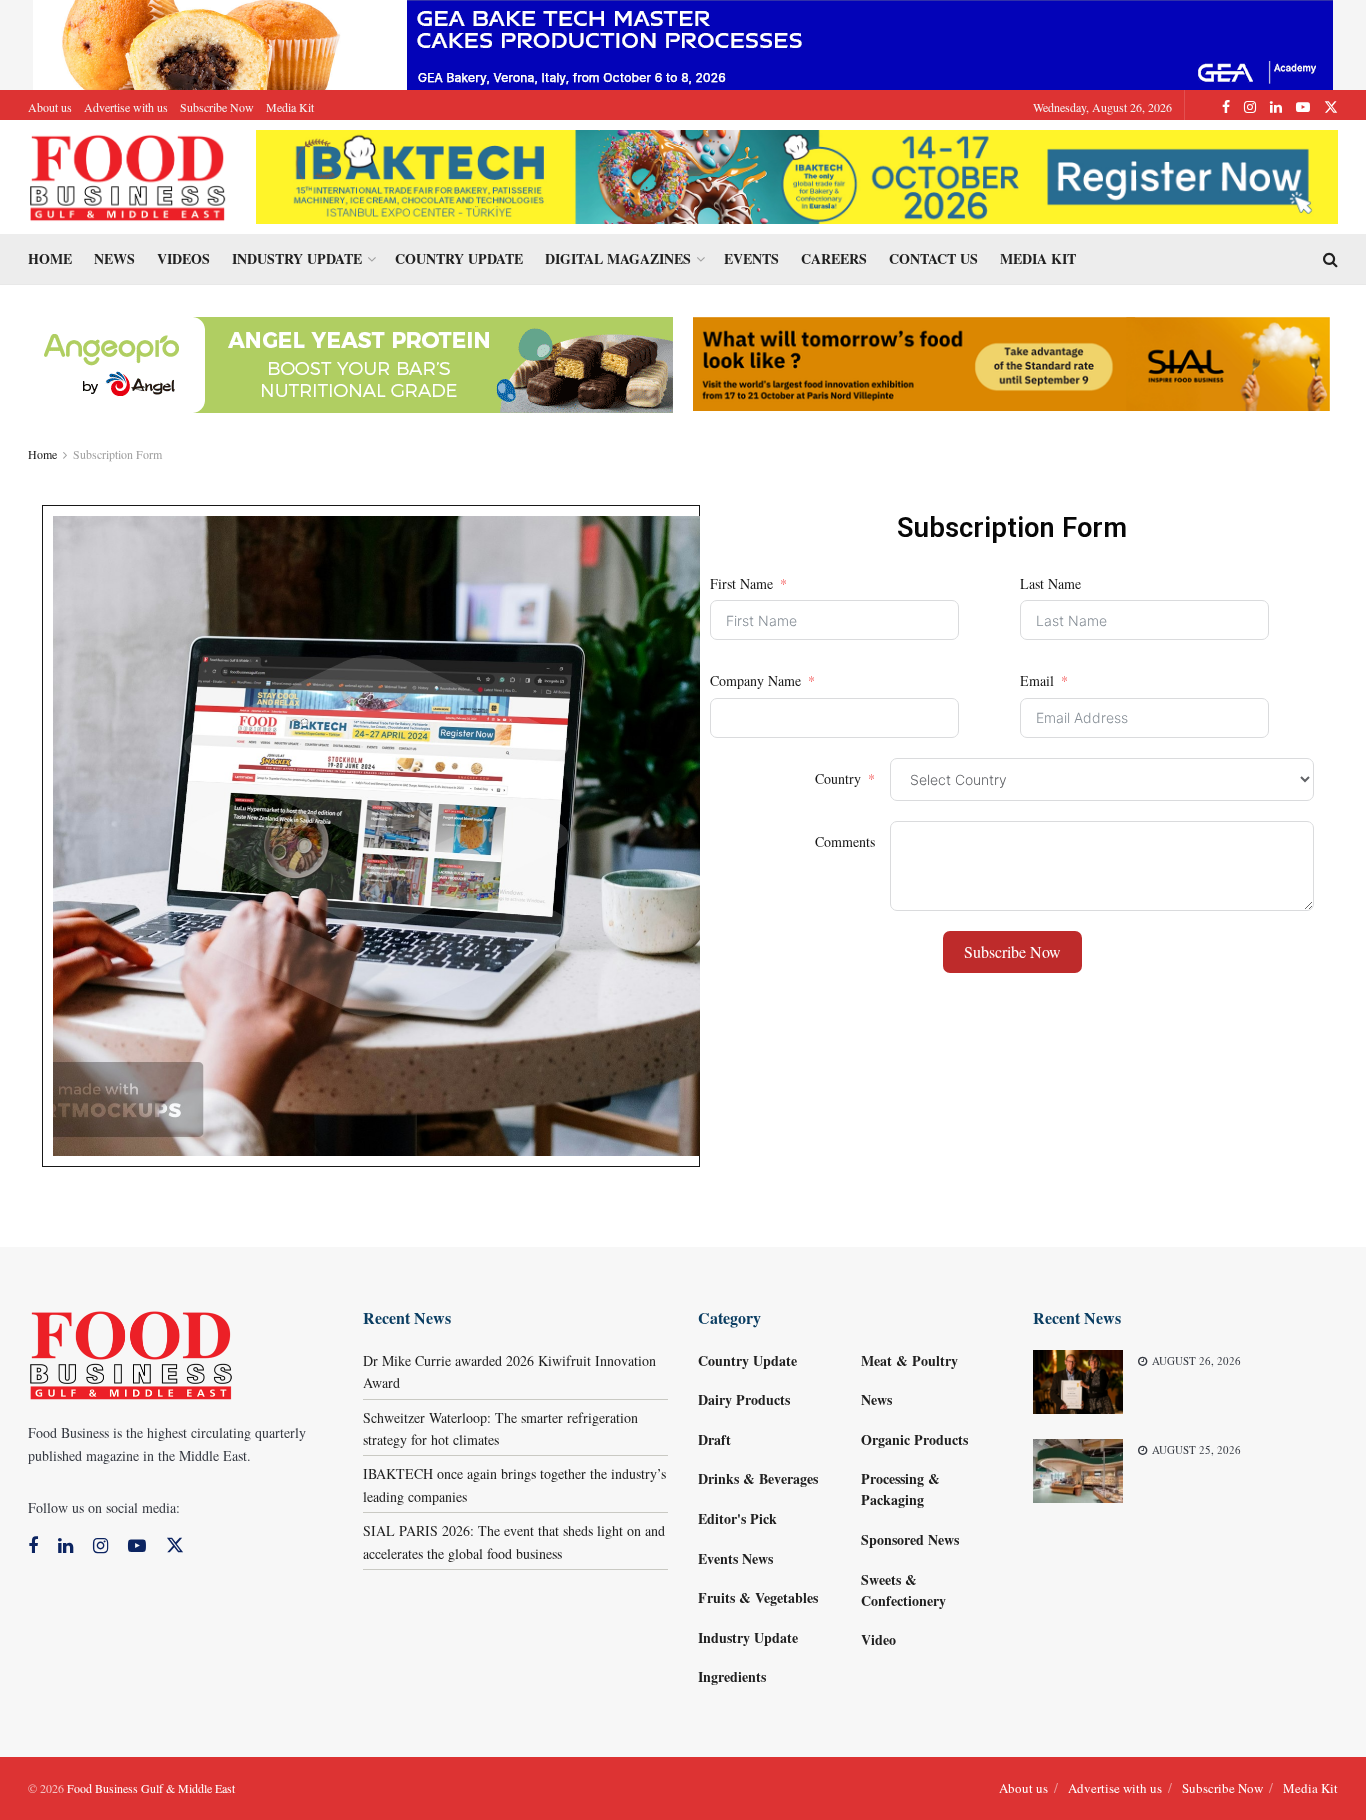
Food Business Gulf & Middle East (151, 1788)
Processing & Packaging (900, 1489)
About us (50, 107)
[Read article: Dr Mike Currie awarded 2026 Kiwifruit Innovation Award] (1078, 1382)
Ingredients (732, 1676)
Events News (735, 1558)
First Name (741, 583)
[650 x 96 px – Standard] (1011, 361)
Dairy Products (744, 1399)
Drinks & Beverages (758, 1478)
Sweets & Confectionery (903, 1590)
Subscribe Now (217, 107)
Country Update (459, 258)
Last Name (1050, 583)
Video (878, 1639)
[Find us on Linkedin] (65, 1546)
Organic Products (914, 1439)
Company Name (755, 680)
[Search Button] (1330, 259)
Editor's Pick (737, 1518)
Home (50, 258)
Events (751, 258)
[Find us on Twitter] (1331, 107)
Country (838, 778)
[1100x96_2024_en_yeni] (797, 174)
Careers (834, 258)
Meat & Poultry (909, 1360)
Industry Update (297, 258)
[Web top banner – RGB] (683, 42)
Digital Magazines (618, 258)
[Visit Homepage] (128, 177)
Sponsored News (910, 1539)
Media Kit (290, 107)
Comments (845, 841)
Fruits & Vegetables (758, 1597)
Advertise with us (126, 107)
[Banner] (348, 362)
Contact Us (933, 258)
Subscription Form (117, 454)
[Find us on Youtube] (1303, 107)
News (114, 258)
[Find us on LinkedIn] (1276, 107)
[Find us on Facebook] (1226, 107)
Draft (714, 1439)
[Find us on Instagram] (1250, 107)
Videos (183, 258)
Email (1037, 680)
